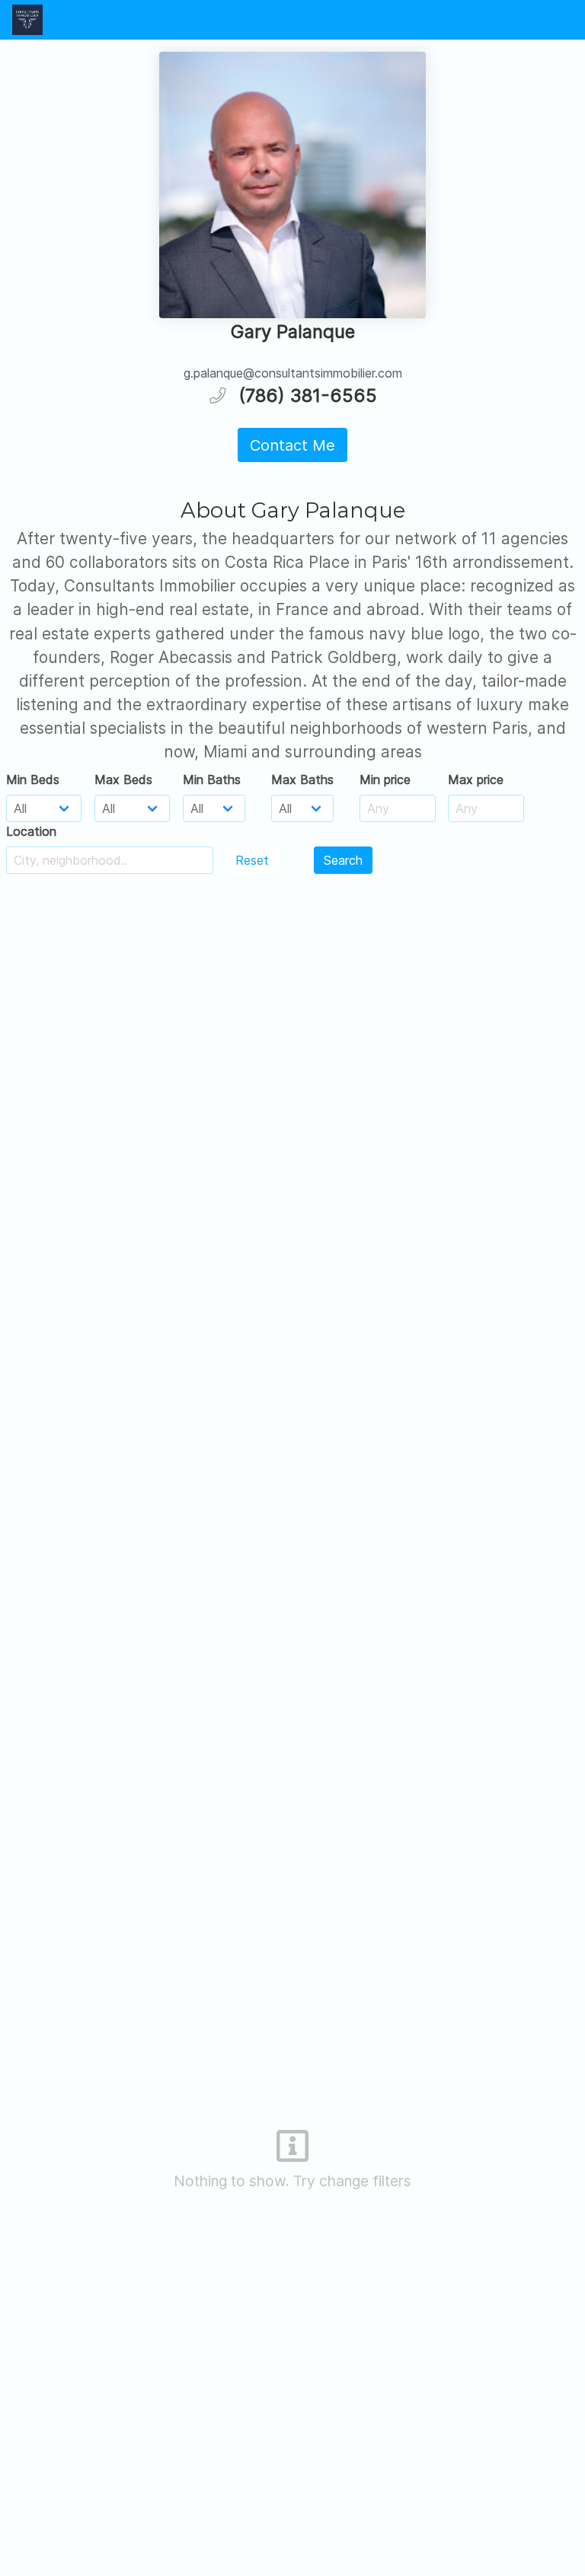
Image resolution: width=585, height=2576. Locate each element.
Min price (385, 779)
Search (343, 860)
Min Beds (33, 779)
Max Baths (302, 779)
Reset (252, 860)
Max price (476, 779)
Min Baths (212, 779)
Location (31, 831)
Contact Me (292, 445)
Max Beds (123, 779)
